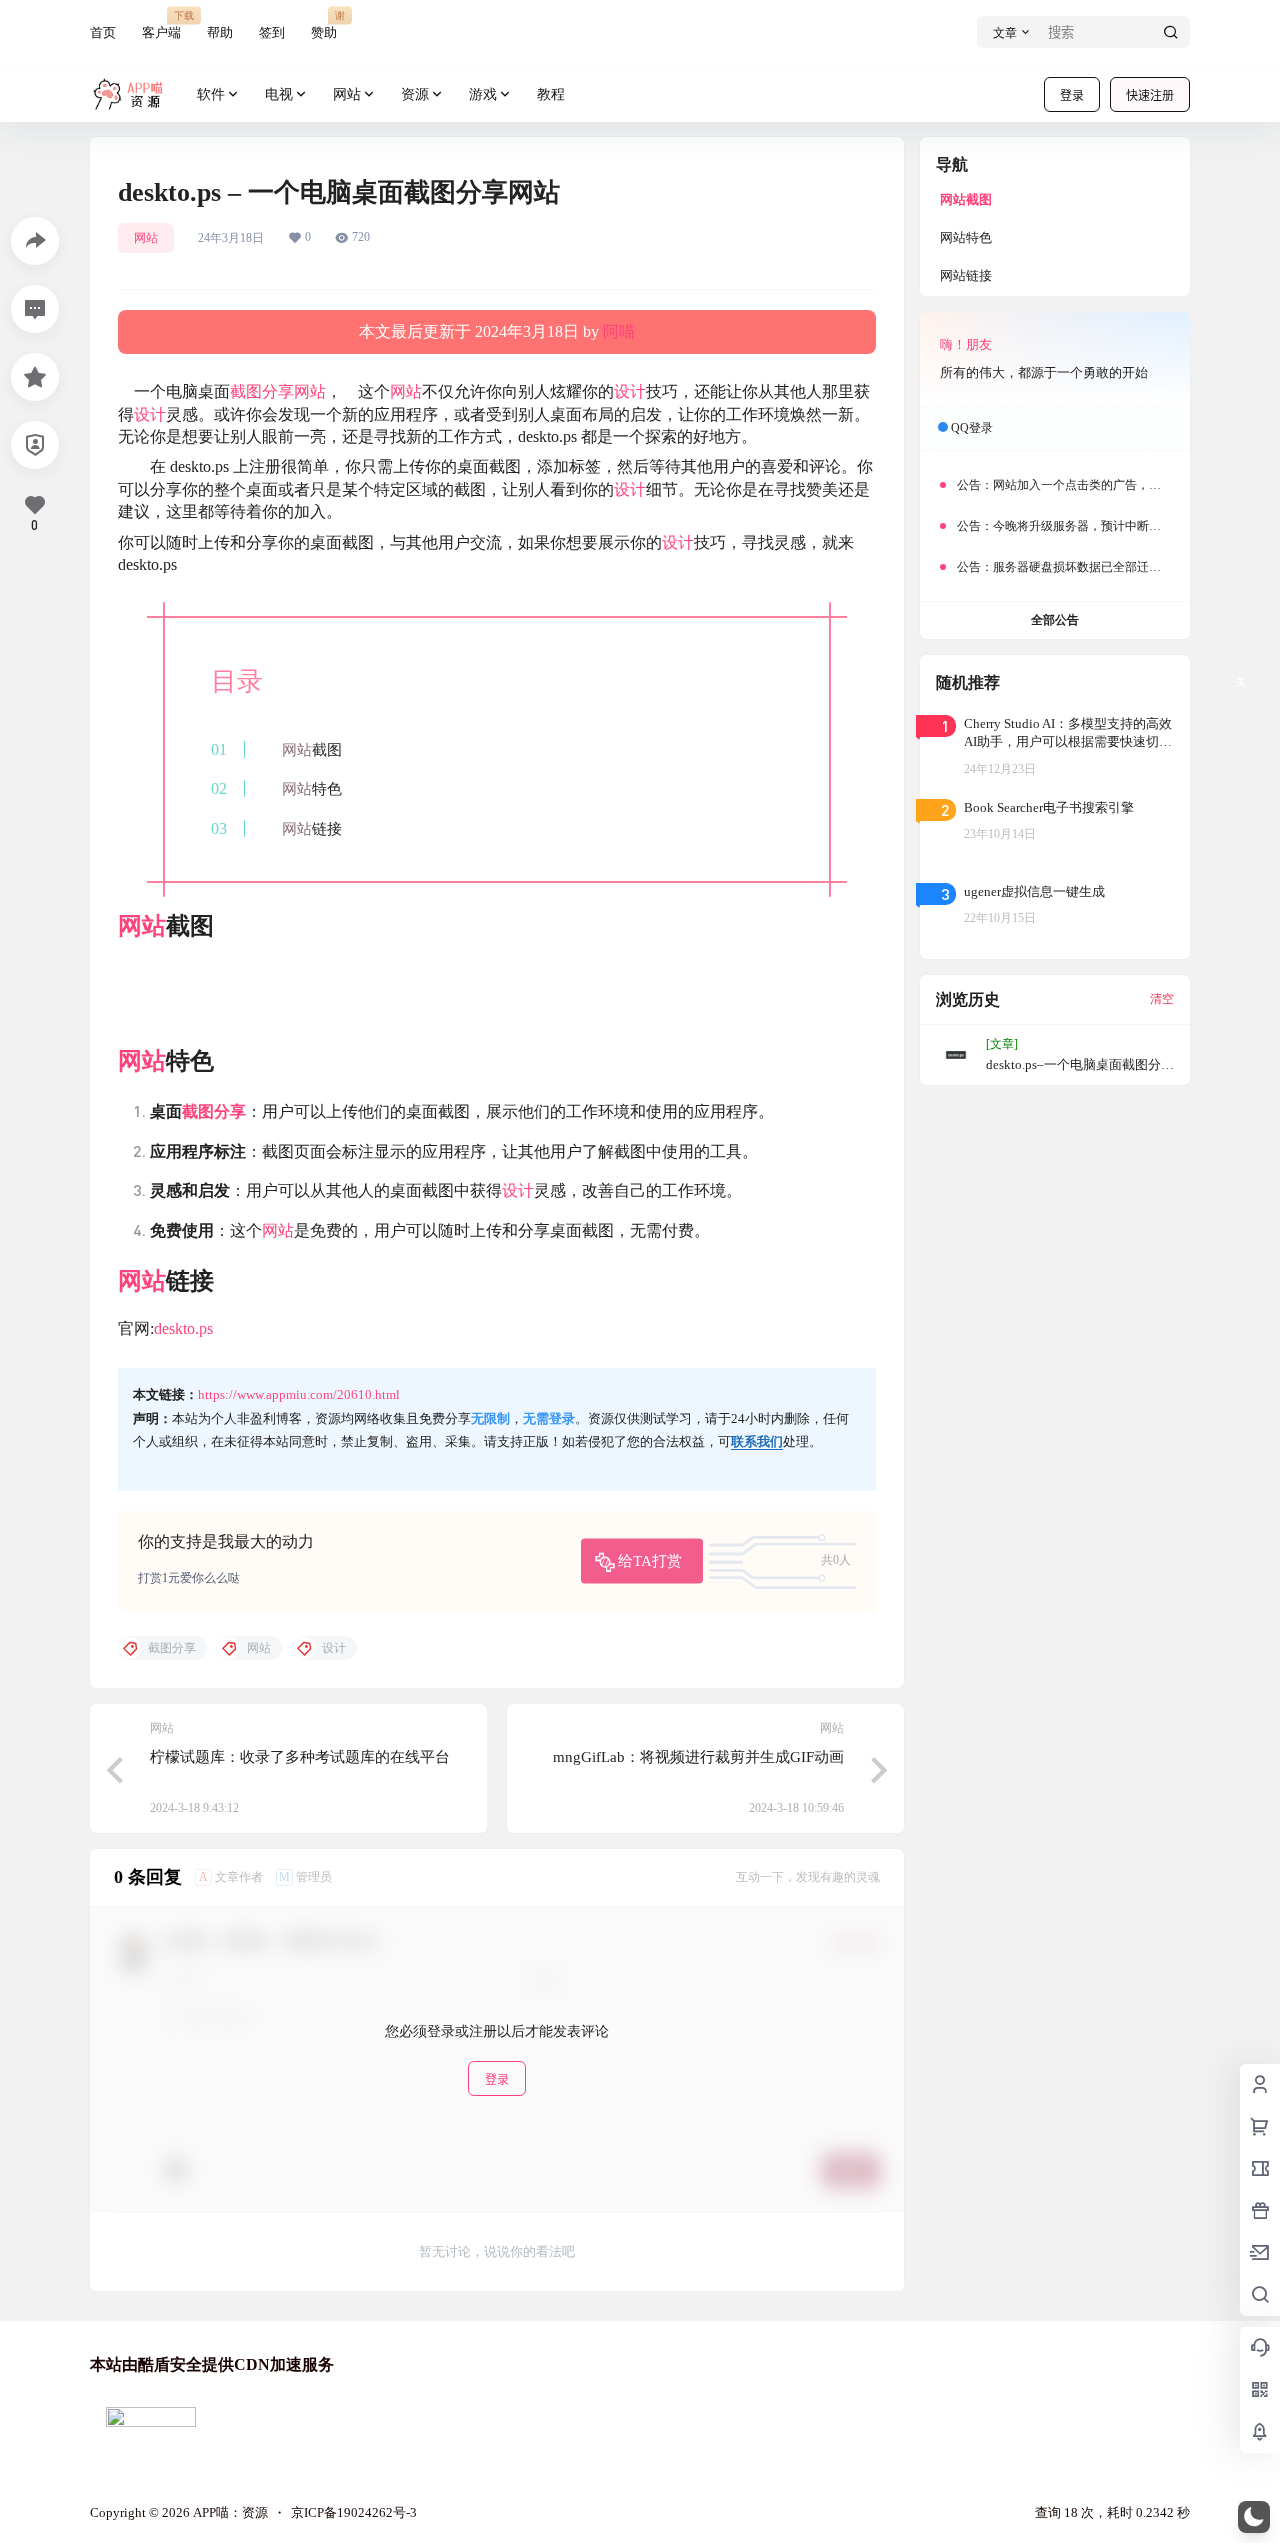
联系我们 (757, 1441)
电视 (279, 94)
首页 (103, 32)
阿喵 (619, 331)
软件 (211, 94)
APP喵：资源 (229, 2512)
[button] (1254, 2517)
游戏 (483, 94)
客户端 (161, 24)
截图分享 (262, 391)
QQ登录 (972, 428)
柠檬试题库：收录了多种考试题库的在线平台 (300, 1757)
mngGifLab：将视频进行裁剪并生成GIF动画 (698, 1757)
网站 (347, 94)
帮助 (220, 32)
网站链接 (966, 275)
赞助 (324, 24)
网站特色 (966, 237)
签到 (272, 32)
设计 (630, 391)
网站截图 (966, 199)
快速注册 (1150, 95)
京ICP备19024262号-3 (354, 2512)
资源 (415, 94)
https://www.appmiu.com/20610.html (299, 1394)
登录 (1072, 95)
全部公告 (1055, 620)
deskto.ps (183, 1328)
